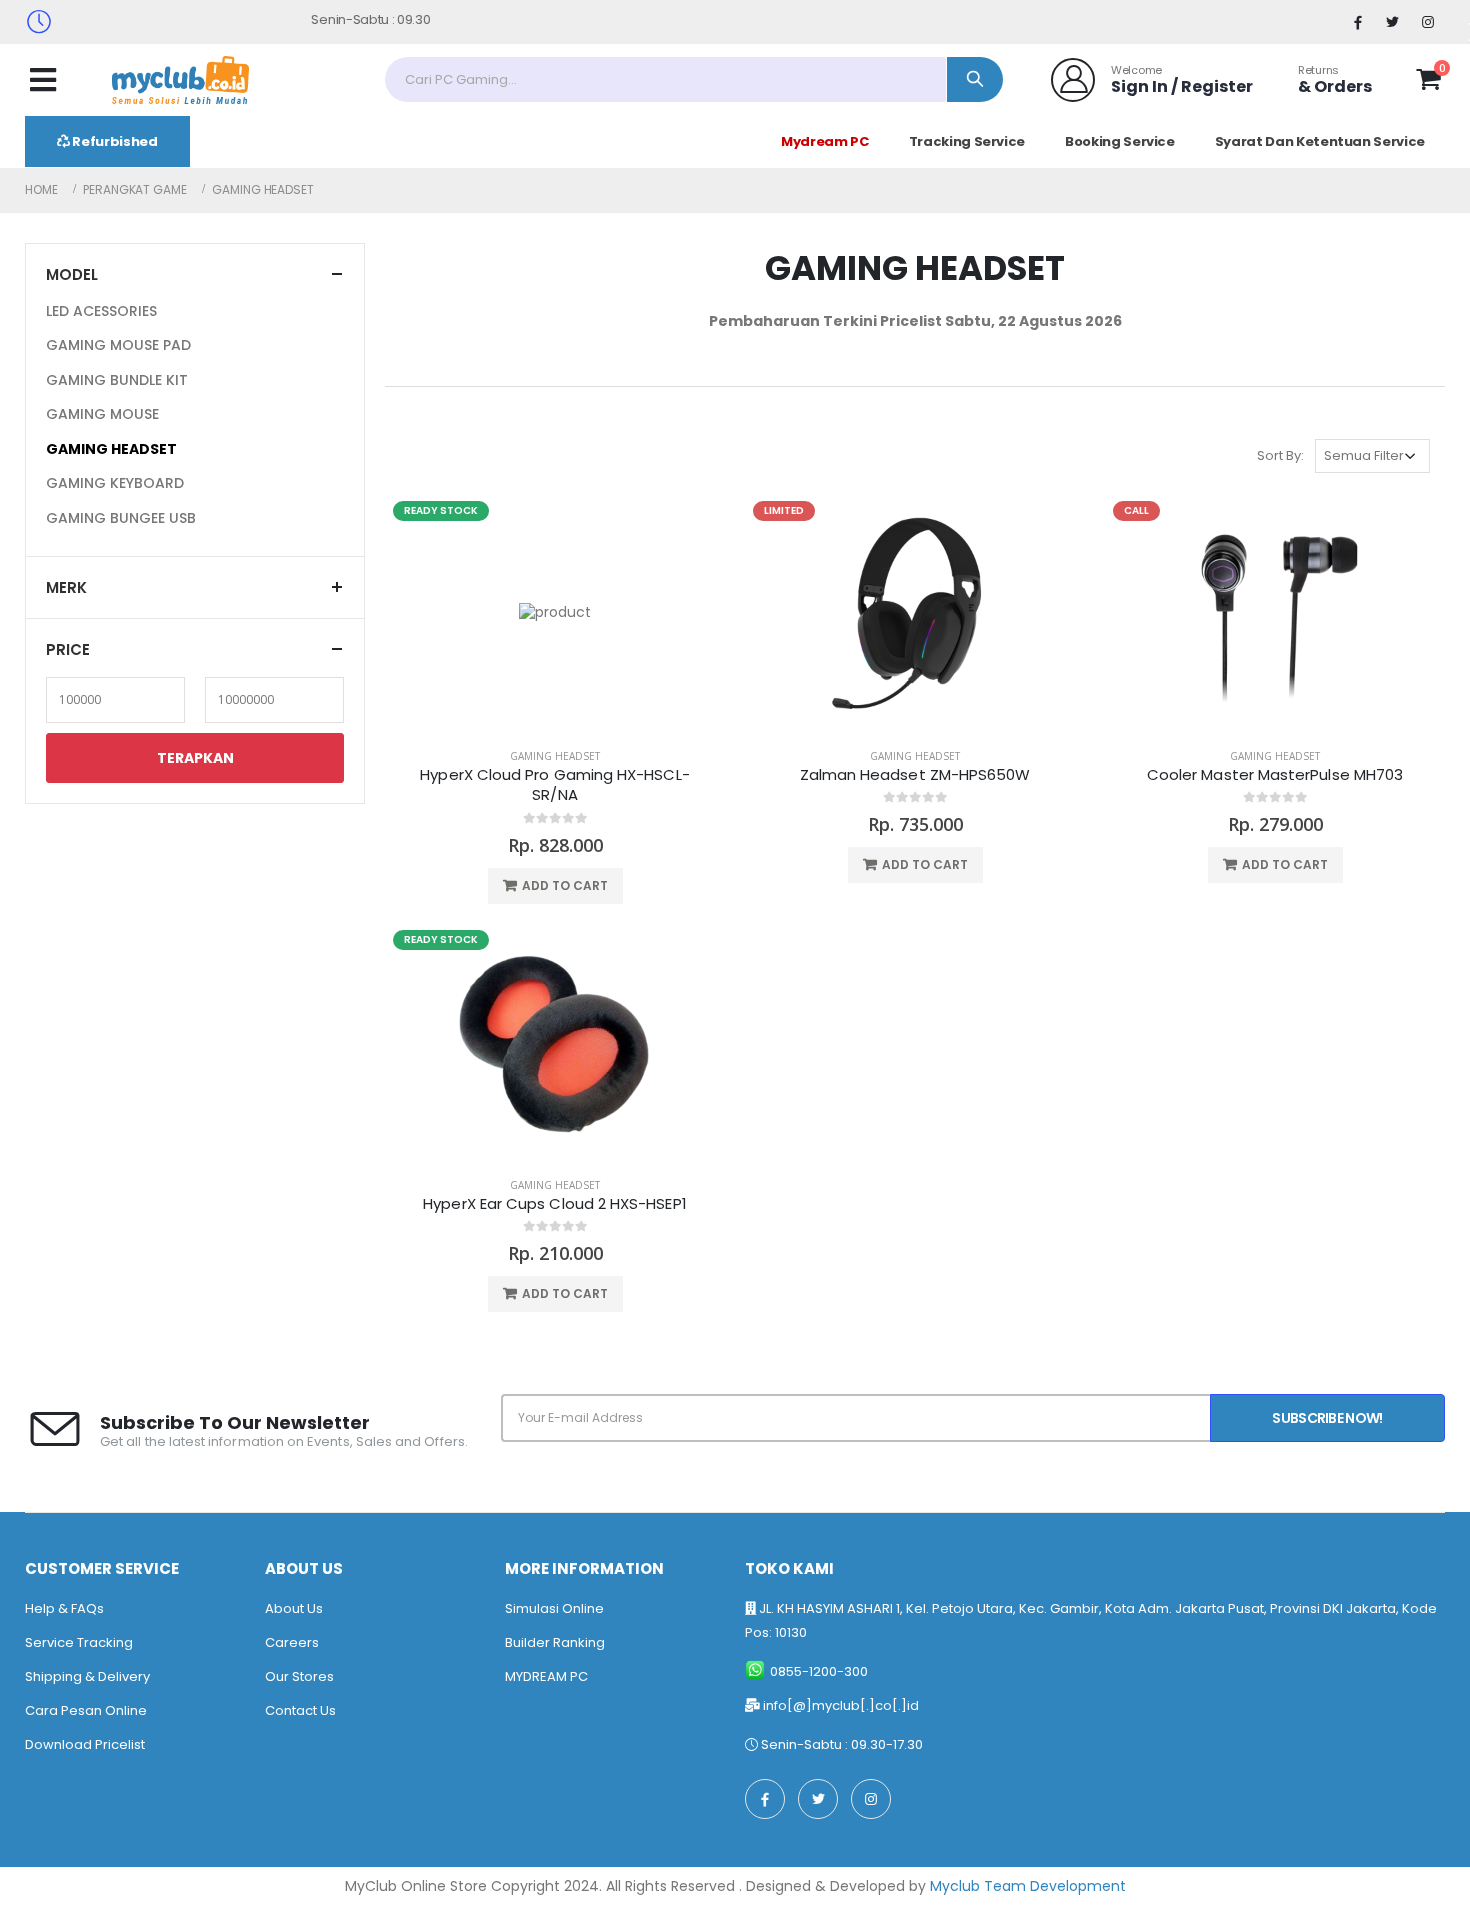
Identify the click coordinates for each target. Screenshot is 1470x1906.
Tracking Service (967, 141)
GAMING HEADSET (555, 756)
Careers (292, 1642)
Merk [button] (66, 587)
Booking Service (1120, 141)
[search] (974, 79)
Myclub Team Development (1028, 1886)
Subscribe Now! (1327, 1418)
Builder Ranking (555, 1642)
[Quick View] (603, 886)
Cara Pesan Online (86, 1710)
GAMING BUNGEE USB (121, 518)
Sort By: (1280, 455)
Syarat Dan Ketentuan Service (1320, 141)
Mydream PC (825, 141)
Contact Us (300, 1710)
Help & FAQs (64, 1608)
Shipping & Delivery (87, 1676)
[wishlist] (1392, 79)
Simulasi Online (554, 1608)
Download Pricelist (85, 1744)
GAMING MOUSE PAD (118, 345)
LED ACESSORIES (101, 311)
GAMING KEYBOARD (115, 483)
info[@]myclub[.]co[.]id (841, 1705)
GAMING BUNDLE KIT (117, 380)
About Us (294, 1608)
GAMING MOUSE (102, 414)
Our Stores (299, 1676)
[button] (1428, 83)
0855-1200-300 (819, 1671)
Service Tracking (79, 1642)
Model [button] (72, 274)
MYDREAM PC (546, 1676)
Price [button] (68, 649)
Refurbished (114, 141)
